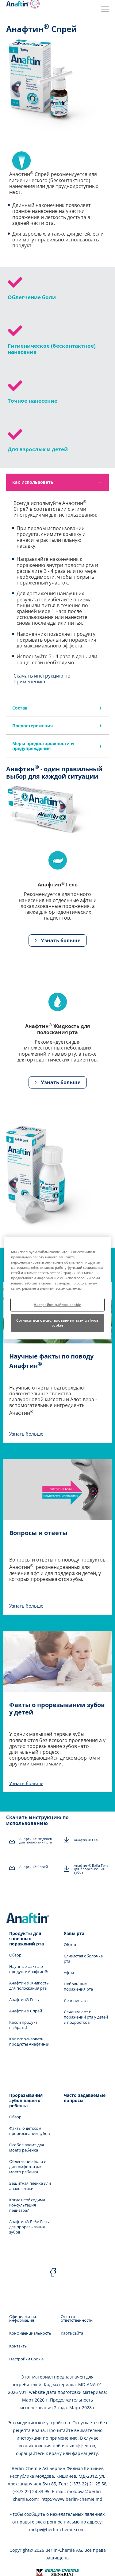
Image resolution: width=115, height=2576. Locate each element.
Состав (20, 708)
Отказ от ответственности (77, 2318)
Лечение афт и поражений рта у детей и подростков (86, 2017)
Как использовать (33, 482)
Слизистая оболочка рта (83, 1959)
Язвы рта (74, 1933)
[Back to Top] (105, 2566)
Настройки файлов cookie (57, 1305)
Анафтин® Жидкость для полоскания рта (36, 1840)
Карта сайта (72, 2333)
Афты (69, 1973)
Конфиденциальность (30, 2333)
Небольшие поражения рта (78, 1987)
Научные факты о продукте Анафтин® (29, 1969)
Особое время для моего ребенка (27, 2148)
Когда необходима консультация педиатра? (27, 2205)
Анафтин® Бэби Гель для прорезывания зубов (91, 1869)
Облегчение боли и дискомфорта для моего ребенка (28, 2167)
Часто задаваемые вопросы (85, 2098)
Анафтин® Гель (87, 1840)
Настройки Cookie (26, 2359)
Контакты (18, 2346)
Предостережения (33, 726)
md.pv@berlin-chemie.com (57, 2529)
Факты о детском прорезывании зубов (29, 2131)
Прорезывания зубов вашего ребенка (26, 2100)
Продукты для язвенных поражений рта (27, 1939)
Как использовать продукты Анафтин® (29, 2042)
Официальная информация (23, 2318)
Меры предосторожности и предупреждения (43, 746)
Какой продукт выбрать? (23, 2025)
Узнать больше (60, 940)
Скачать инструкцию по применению (42, 679)
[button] (58, 940)
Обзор (15, 1955)
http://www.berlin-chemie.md (72, 2499)
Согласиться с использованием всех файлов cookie (57, 1323)
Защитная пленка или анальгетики (30, 2186)
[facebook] (53, 2273)
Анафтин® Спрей (34, 1867)
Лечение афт (76, 2001)
